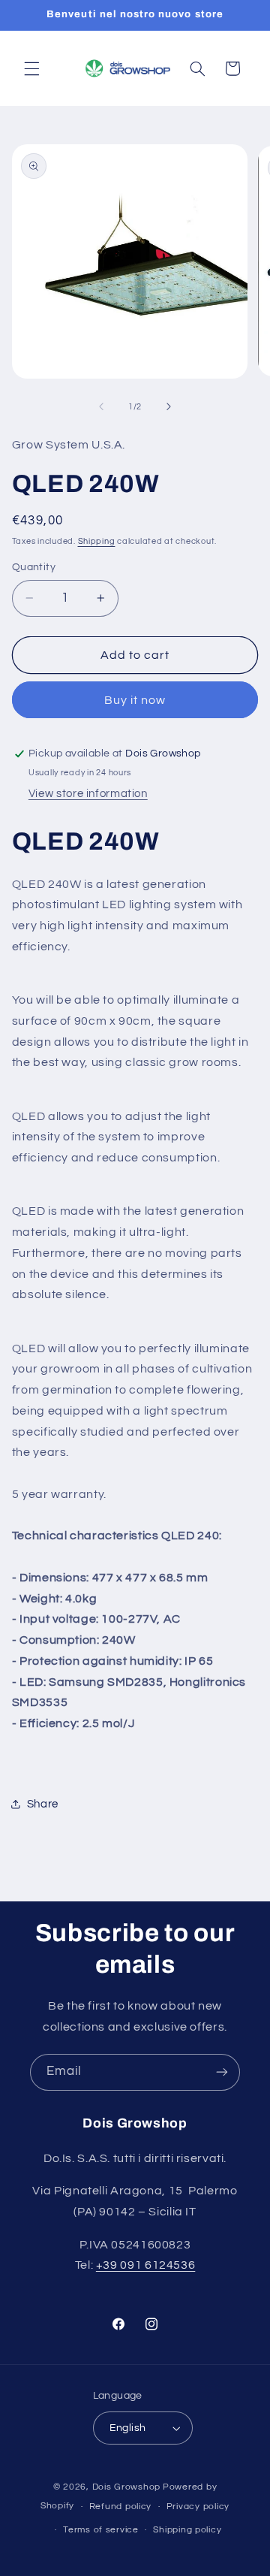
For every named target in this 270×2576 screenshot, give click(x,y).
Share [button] (43, 1804)
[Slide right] (169, 407)
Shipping (97, 541)
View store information (88, 794)
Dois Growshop (127, 2487)
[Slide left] (101, 407)
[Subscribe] (222, 2072)
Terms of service (101, 2530)
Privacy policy (198, 2507)
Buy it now (135, 700)
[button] (31, 68)
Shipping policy (187, 2530)
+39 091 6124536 (145, 2265)
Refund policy (121, 2507)
